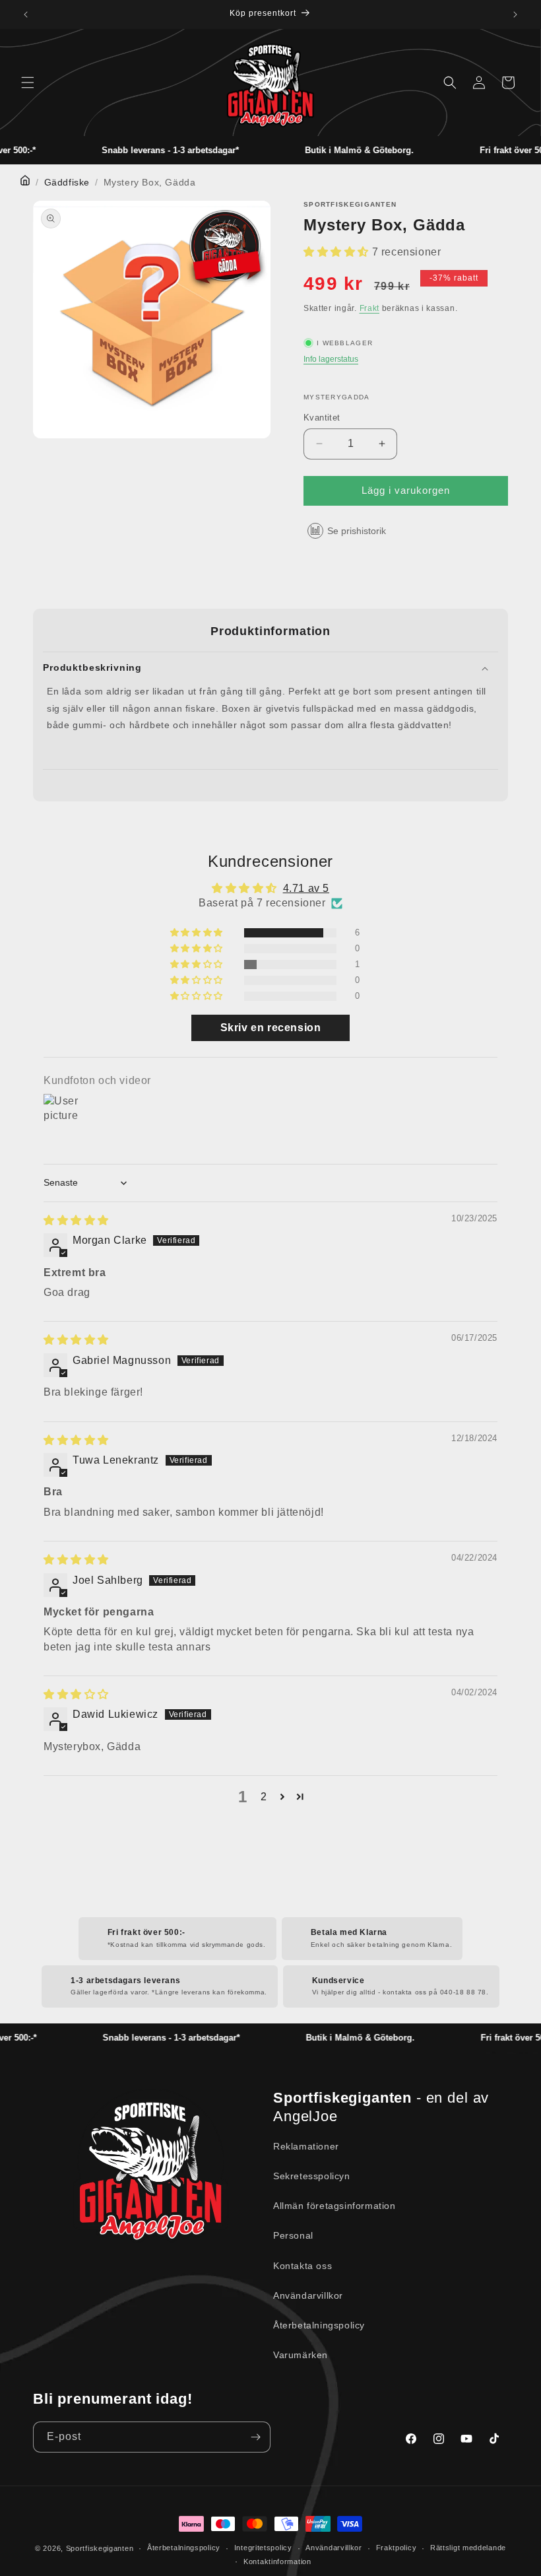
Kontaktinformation (277, 2561)
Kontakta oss (302, 2266)
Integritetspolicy (263, 2548)
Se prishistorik (357, 531)
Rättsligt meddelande (468, 2548)
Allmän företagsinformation (334, 2206)
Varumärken (301, 2355)
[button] (28, 83)
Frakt (370, 308)
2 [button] (264, 1797)
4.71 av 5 (306, 888)
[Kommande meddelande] (515, 15)
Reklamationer (306, 2146)
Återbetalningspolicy (319, 2325)
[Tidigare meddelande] (26, 15)
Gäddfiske (67, 182)
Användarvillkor (308, 2295)
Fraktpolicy (397, 2548)
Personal (293, 2235)
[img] (76, 1220)
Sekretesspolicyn (312, 2176)
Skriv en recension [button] (271, 1028)
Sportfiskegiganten (100, 2548)
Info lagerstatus (331, 359)
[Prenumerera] (255, 2437)
